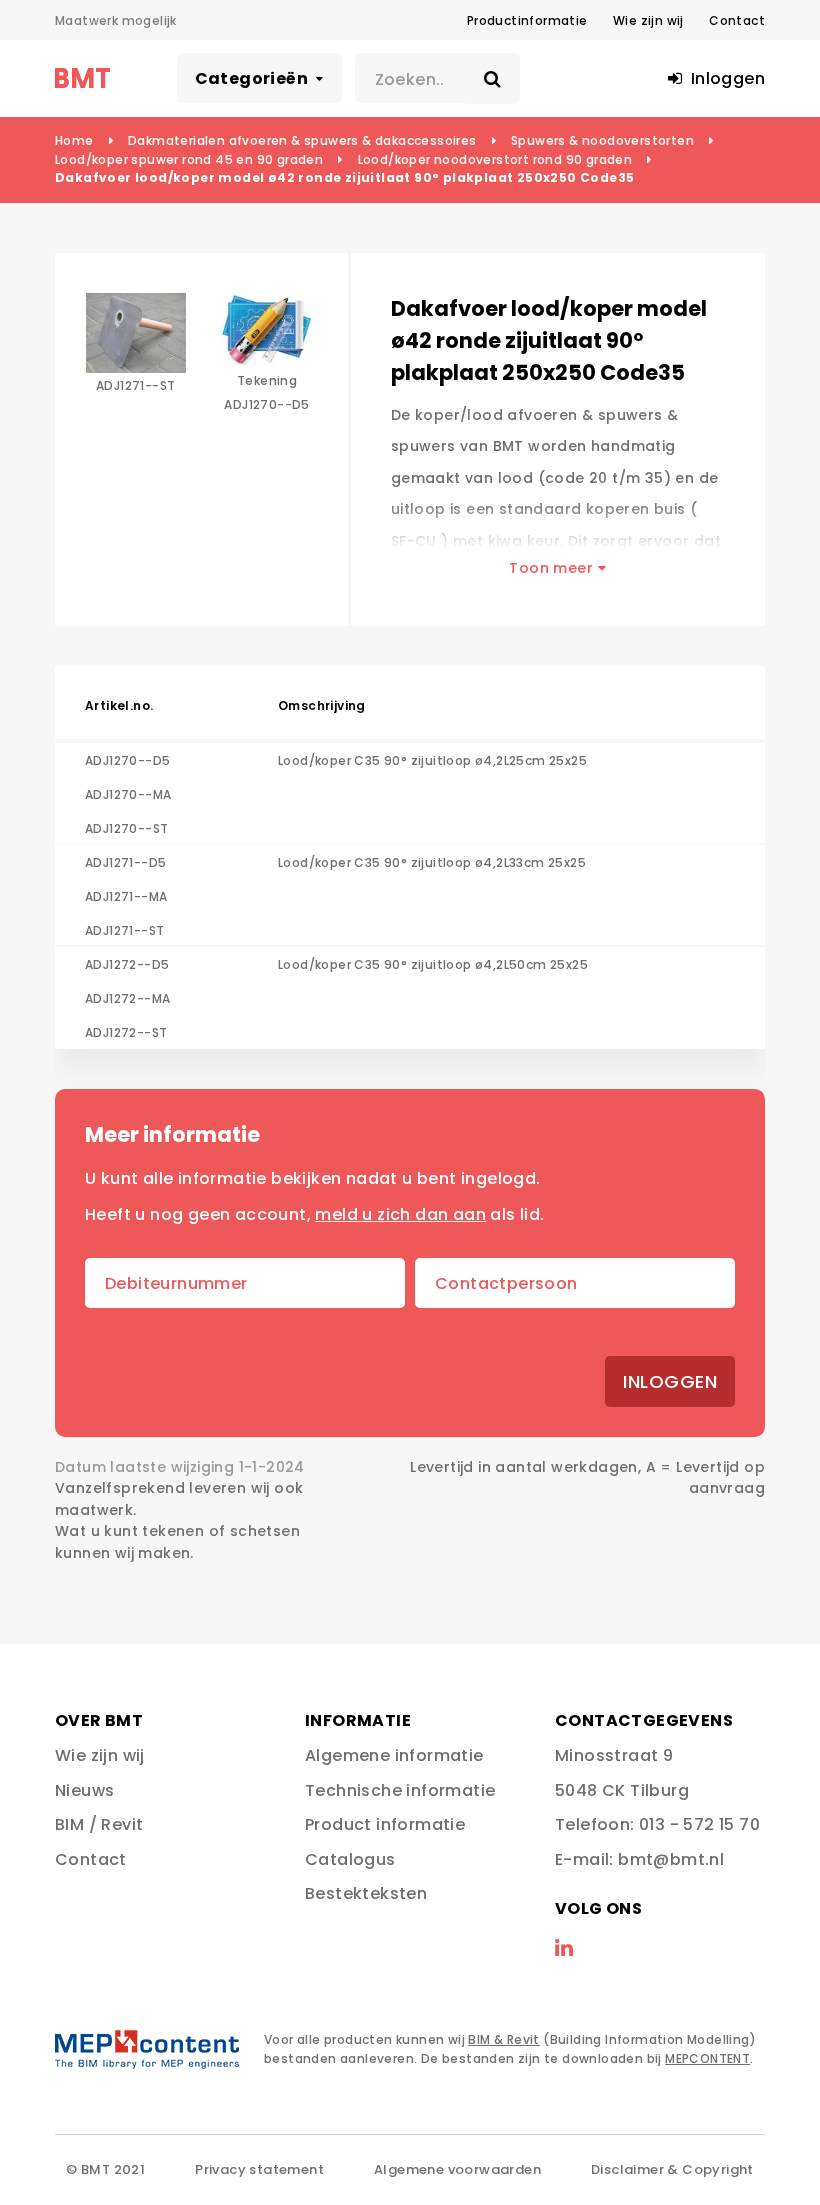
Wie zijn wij (648, 20)
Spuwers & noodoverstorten (602, 140)
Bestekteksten (366, 1893)
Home (74, 140)
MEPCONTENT (707, 2058)
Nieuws (84, 1790)
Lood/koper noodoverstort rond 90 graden (495, 159)
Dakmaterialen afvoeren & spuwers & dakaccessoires (302, 140)
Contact (737, 20)
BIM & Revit (503, 2039)
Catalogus (350, 1859)
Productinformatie (527, 20)
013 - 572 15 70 (699, 1824)
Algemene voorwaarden (457, 2169)
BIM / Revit (99, 1824)
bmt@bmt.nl (671, 1859)
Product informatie (385, 1824)
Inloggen (670, 1381)
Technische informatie (400, 1790)
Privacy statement (259, 2169)
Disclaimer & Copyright (672, 2169)
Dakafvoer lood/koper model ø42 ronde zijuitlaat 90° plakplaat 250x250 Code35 (344, 177)
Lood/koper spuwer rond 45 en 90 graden (189, 159)
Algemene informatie (394, 1755)
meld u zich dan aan (400, 1214)
